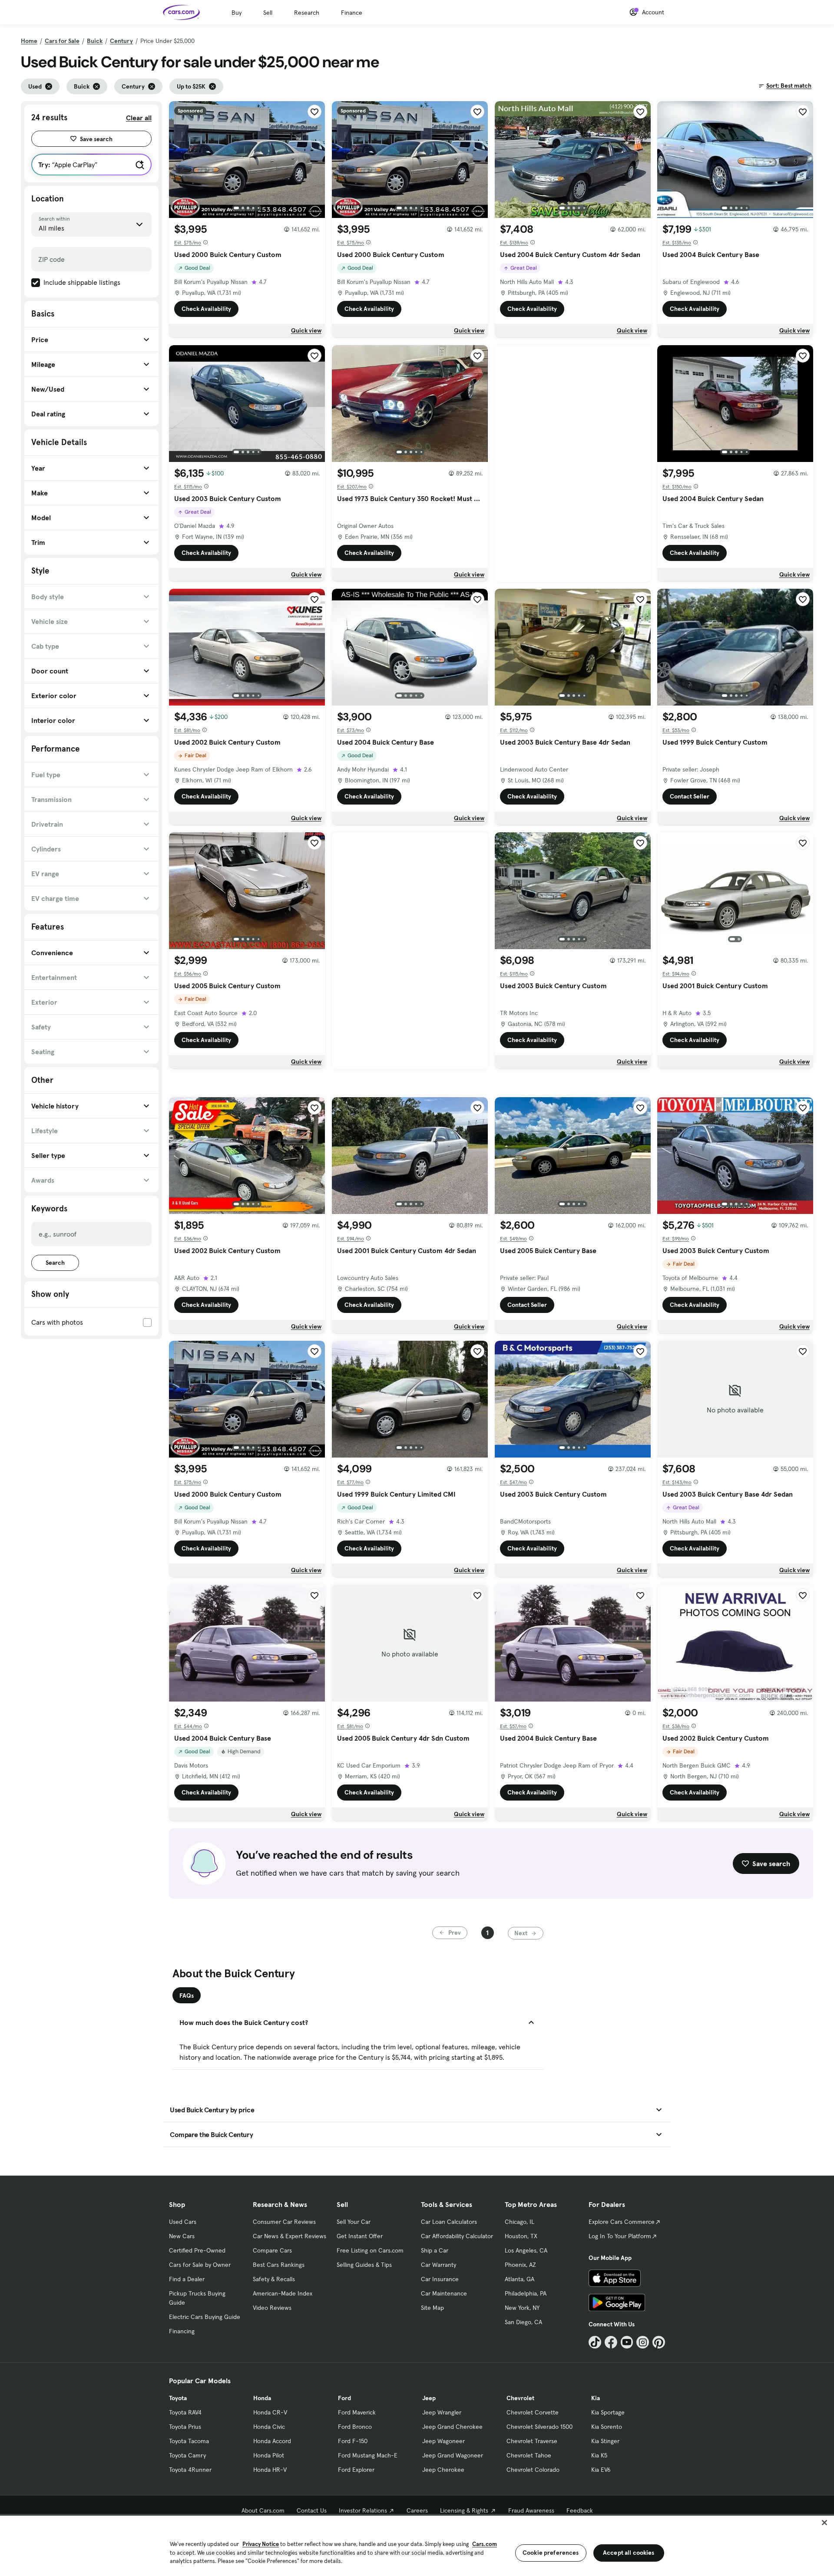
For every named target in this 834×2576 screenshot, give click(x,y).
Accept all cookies (629, 2553)
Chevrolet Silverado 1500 (539, 2427)
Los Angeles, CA (526, 2250)
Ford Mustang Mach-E (368, 2455)
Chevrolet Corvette (533, 2412)
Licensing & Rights (464, 2510)
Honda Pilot (269, 2455)
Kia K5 (599, 2455)
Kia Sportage (608, 2412)
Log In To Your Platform (620, 2236)
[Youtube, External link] (627, 2342)
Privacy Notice (261, 2544)
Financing (182, 2331)
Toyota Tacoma (189, 2441)
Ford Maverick (357, 2412)
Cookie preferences (551, 2553)
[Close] (824, 2523)
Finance (352, 13)
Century (121, 41)
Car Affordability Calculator (457, 2236)
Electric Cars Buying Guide (205, 2317)
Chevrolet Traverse (532, 2441)
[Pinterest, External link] (659, 2342)
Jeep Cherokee (443, 2470)
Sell (268, 13)
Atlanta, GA (520, 2279)
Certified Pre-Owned (197, 2250)
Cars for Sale (62, 41)
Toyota (178, 2398)
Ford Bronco (355, 2427)
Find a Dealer (187, 2279)
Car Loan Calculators (449, 2222)
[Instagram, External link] (643, 2342)
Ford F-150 (353, 2441)
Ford (344, 2398)
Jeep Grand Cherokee (452, 2427)
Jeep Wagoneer (443, 2441)
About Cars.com (263, 2510)
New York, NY (522, 2308)
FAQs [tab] (187, 1995)
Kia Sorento (607, 2427)
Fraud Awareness (531, 2510)
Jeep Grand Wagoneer (453, 2455)
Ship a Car (435, 2250)
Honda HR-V (270, 2470)
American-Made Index (283, 2293)
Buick (95, 41)
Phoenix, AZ (520, 2265)
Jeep (429, 2398)
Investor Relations (363, 2510)
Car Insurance (440, 2279)
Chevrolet (520, 2398)
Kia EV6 (601, 2470)
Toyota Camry (187, 2455)
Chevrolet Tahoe (529, 2455)
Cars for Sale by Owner (200, 2265)
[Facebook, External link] (611, 2342)
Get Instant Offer (360, 2236)
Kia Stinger (605, 2441)
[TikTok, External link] (595, 2342)
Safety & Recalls (274, 2279)
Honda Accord (272, 2441)
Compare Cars (272, 2250)
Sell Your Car (354, 2222)
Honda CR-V (270, 2412)
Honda (262, 2398)
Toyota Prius (185, 2427)
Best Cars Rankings (279, 2265)
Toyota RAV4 (185, 2412)
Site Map (432, 2308)
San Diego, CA (523, 2322)
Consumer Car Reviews (284, 2222)
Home (29, 41)
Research (307, 13)
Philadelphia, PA (526, 2293)
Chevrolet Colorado (533, 2470)
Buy (237, 13)
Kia (596, 2398)
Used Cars (183, 2222)
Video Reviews (272, 2308)
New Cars (182, 2236)
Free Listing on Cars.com (370, 2250)
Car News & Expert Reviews (290, 2236)
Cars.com (485, 2544)
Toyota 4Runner (190, 2470)
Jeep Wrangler (442, 2412)
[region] (417, 2545)
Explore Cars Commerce (622, 2222)
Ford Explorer (356, 2470)
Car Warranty (439, 2265)
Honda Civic (269, 2427)
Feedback (580, 2510)
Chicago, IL (520, 2222)
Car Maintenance (444, 2293)
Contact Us (312, 2510)
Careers (417, 2510)
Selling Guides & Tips (364, 2265)
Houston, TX (521, 2236)
